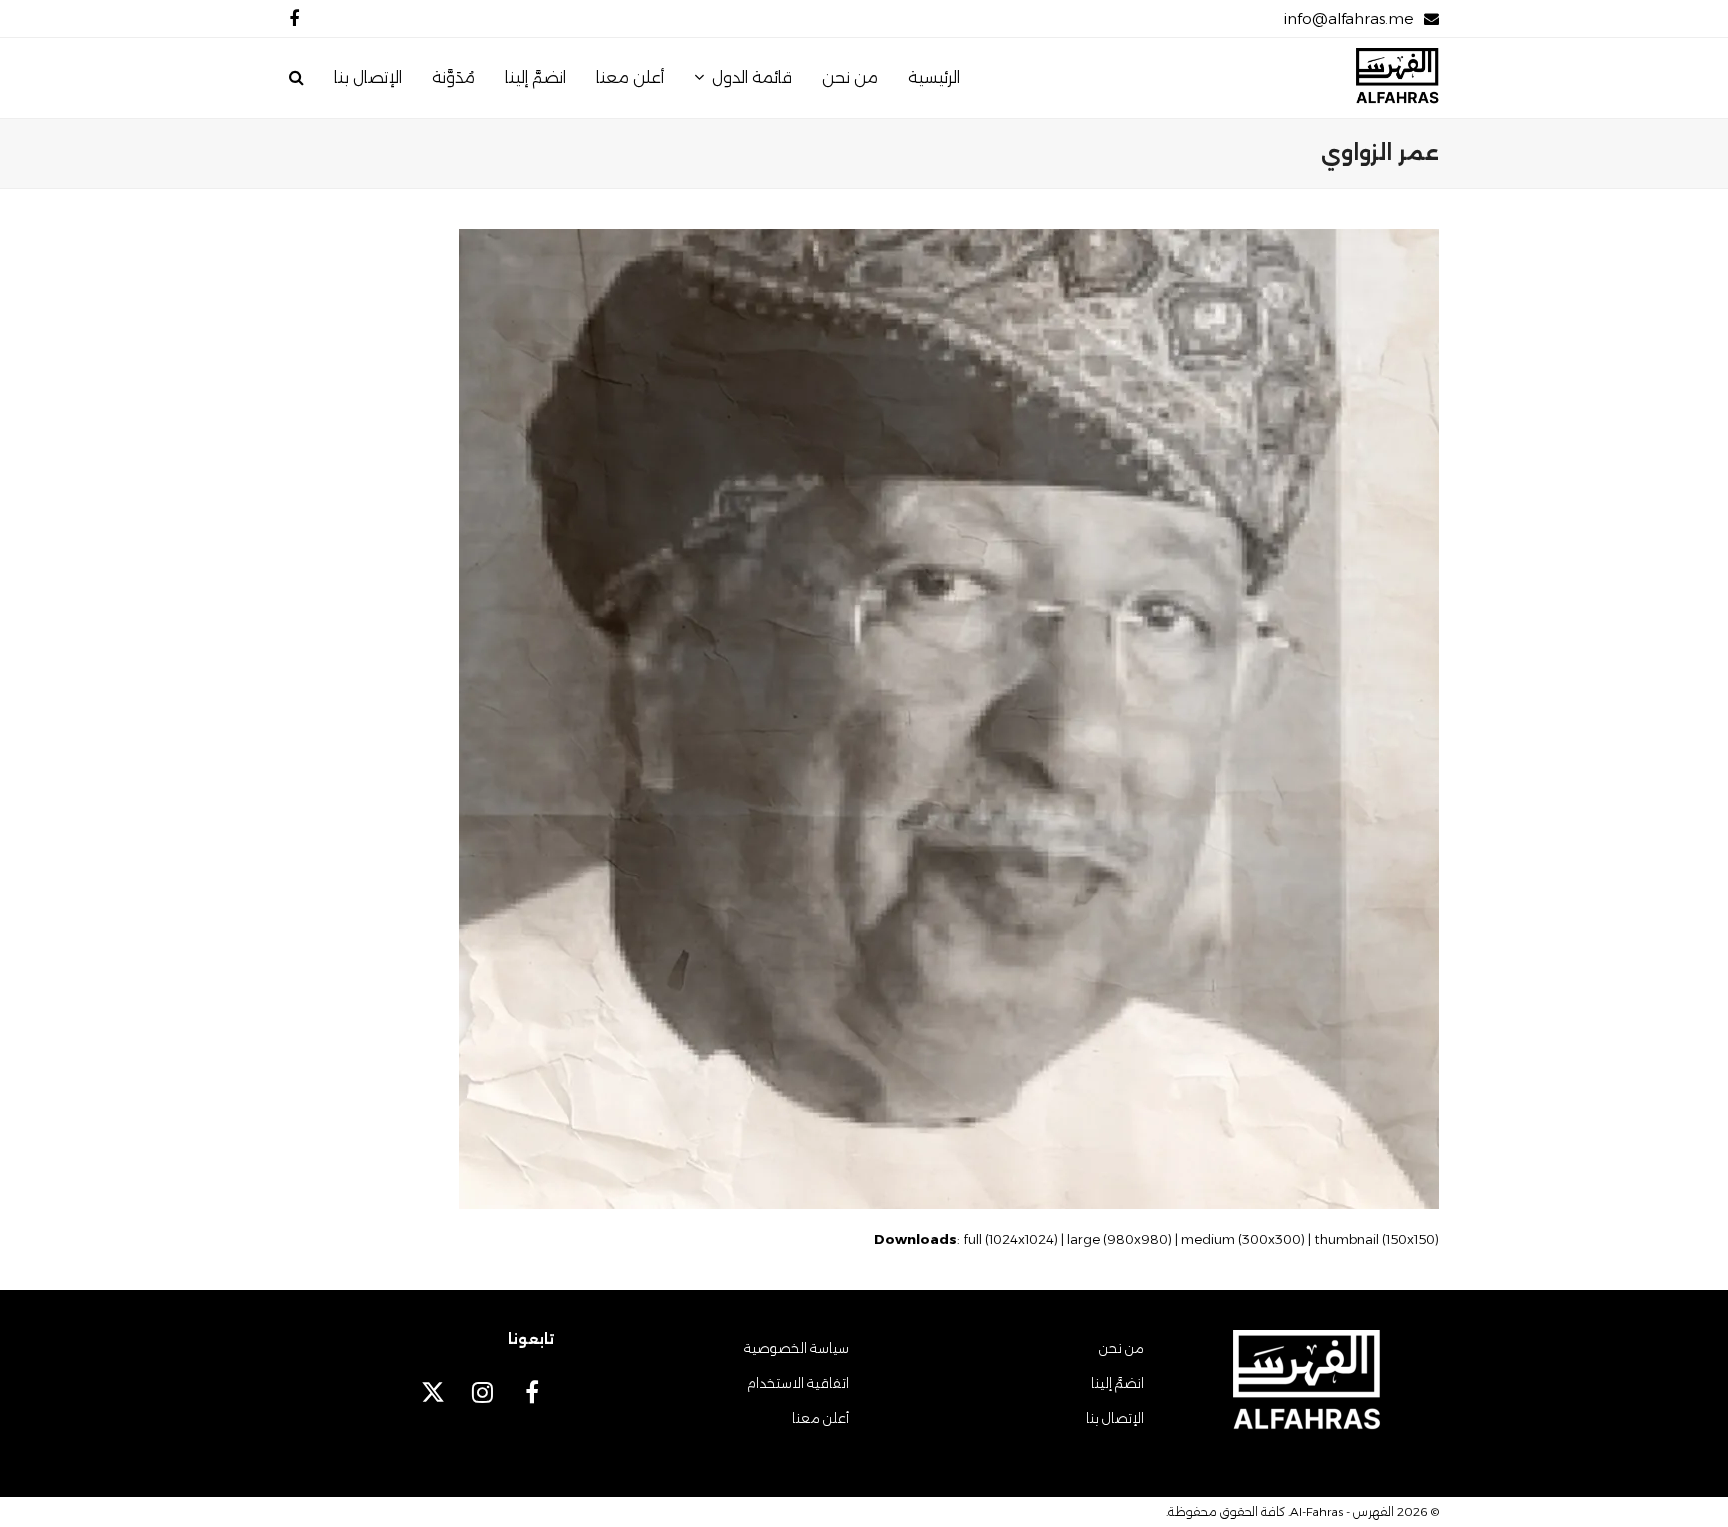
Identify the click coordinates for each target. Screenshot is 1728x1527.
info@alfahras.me (1348, 18)
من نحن (1121, 1348)
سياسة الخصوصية (796, 1348)
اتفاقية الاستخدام (798, 1383)
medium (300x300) (1243, 1239)
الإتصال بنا (1115, 1418)
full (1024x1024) (1010, 1239)
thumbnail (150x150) (1376, 1239)
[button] (296, 78)
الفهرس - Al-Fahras (1342, 1511)
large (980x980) (1119, 1239)
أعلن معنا (820, 1418)
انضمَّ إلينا (1117, 1383)
